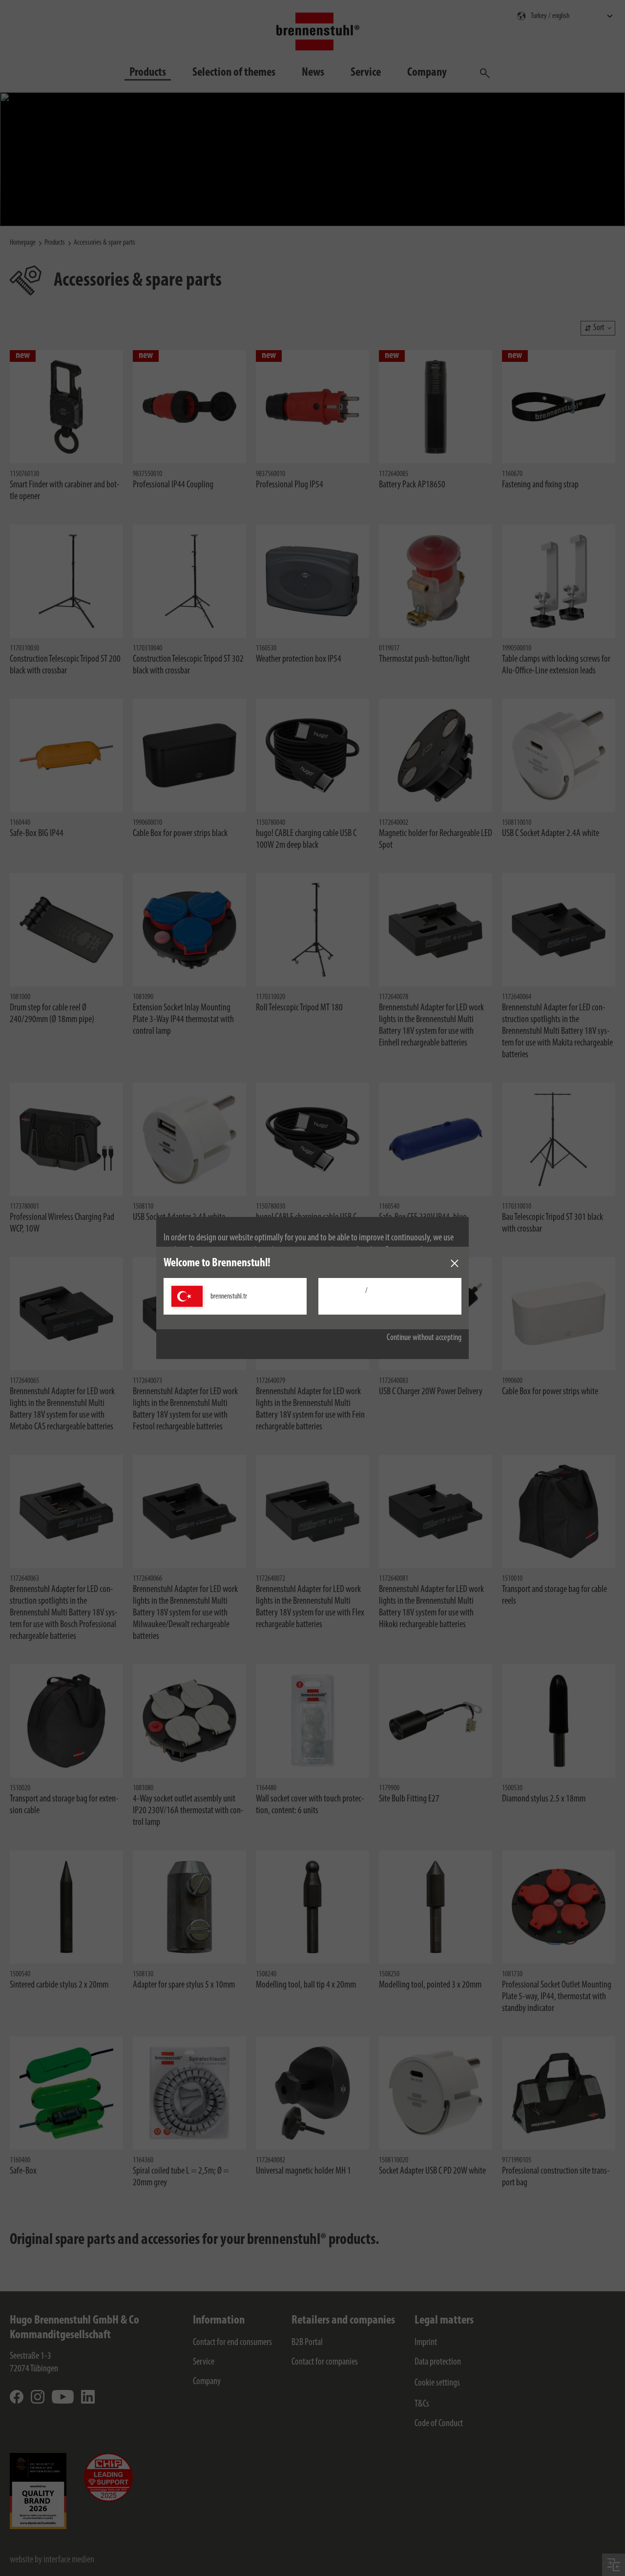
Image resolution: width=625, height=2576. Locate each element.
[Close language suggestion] (455, 1263)
